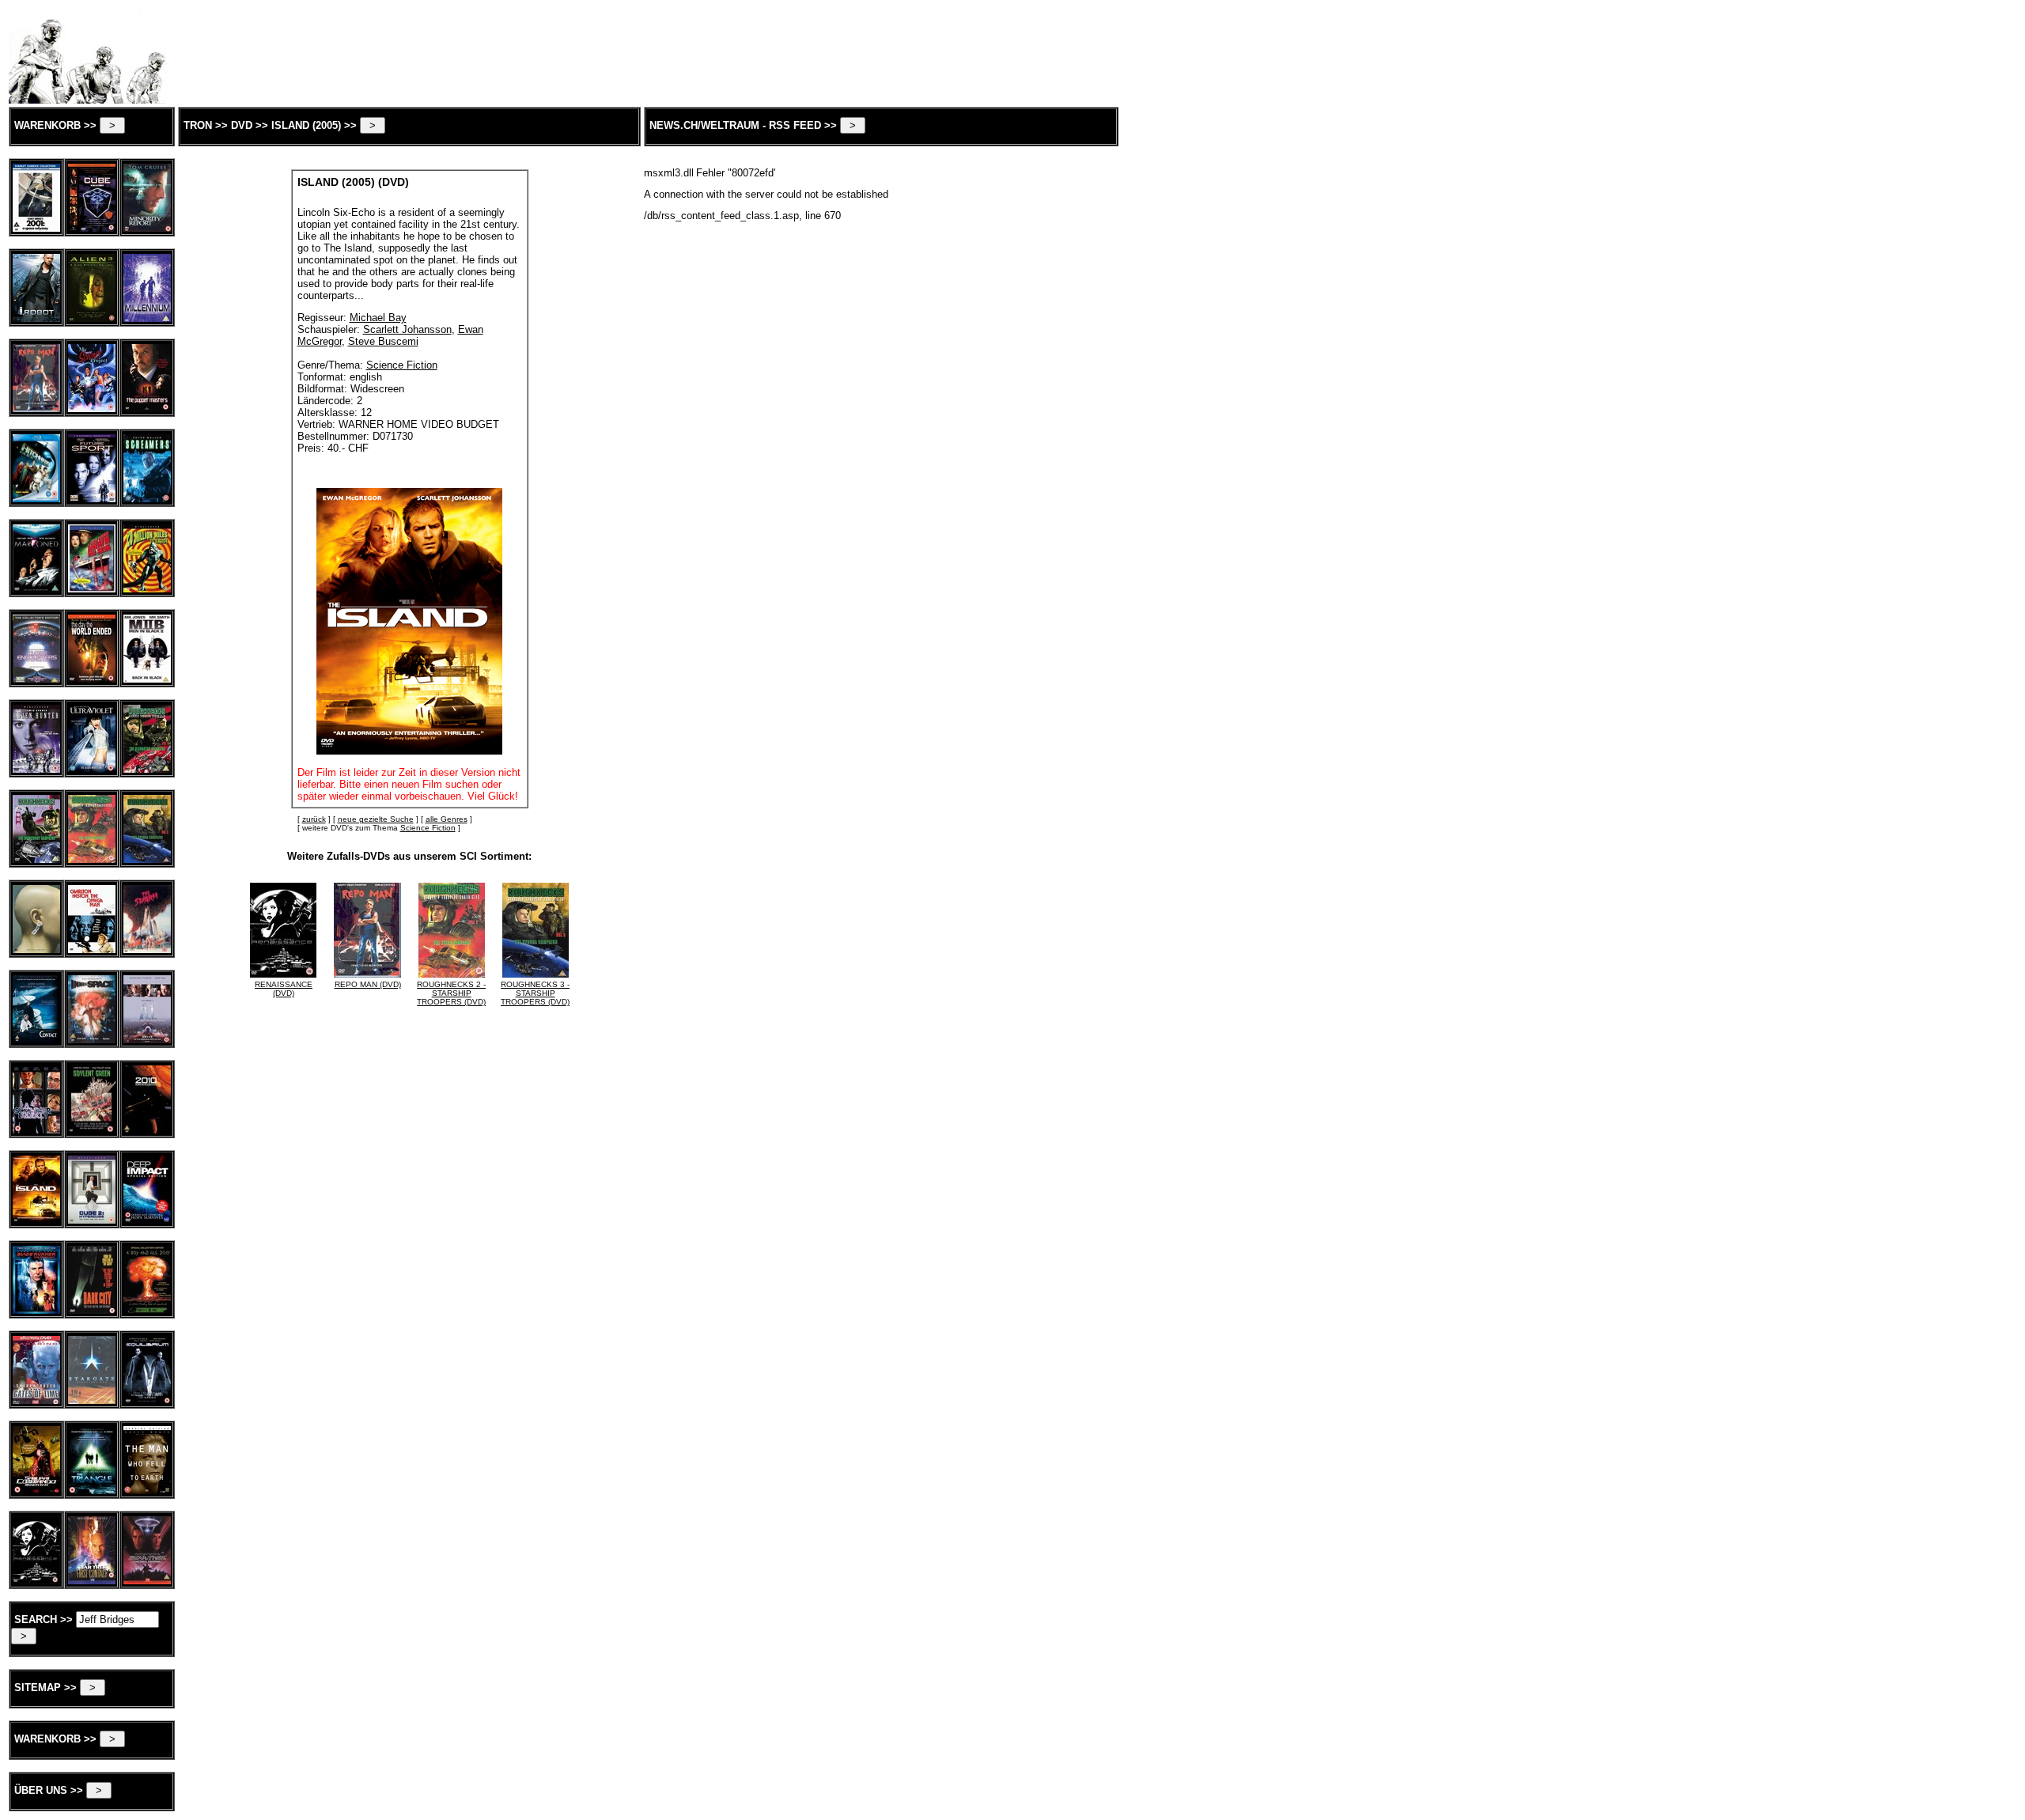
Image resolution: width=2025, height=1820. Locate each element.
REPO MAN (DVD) (368, 984)
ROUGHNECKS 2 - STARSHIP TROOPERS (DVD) (451, 993)
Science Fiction (428, 828)
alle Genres (447, 819)
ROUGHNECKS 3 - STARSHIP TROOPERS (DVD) (535, 993)
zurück (314, 819)
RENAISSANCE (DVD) (284, 989)
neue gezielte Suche (376, 819)
